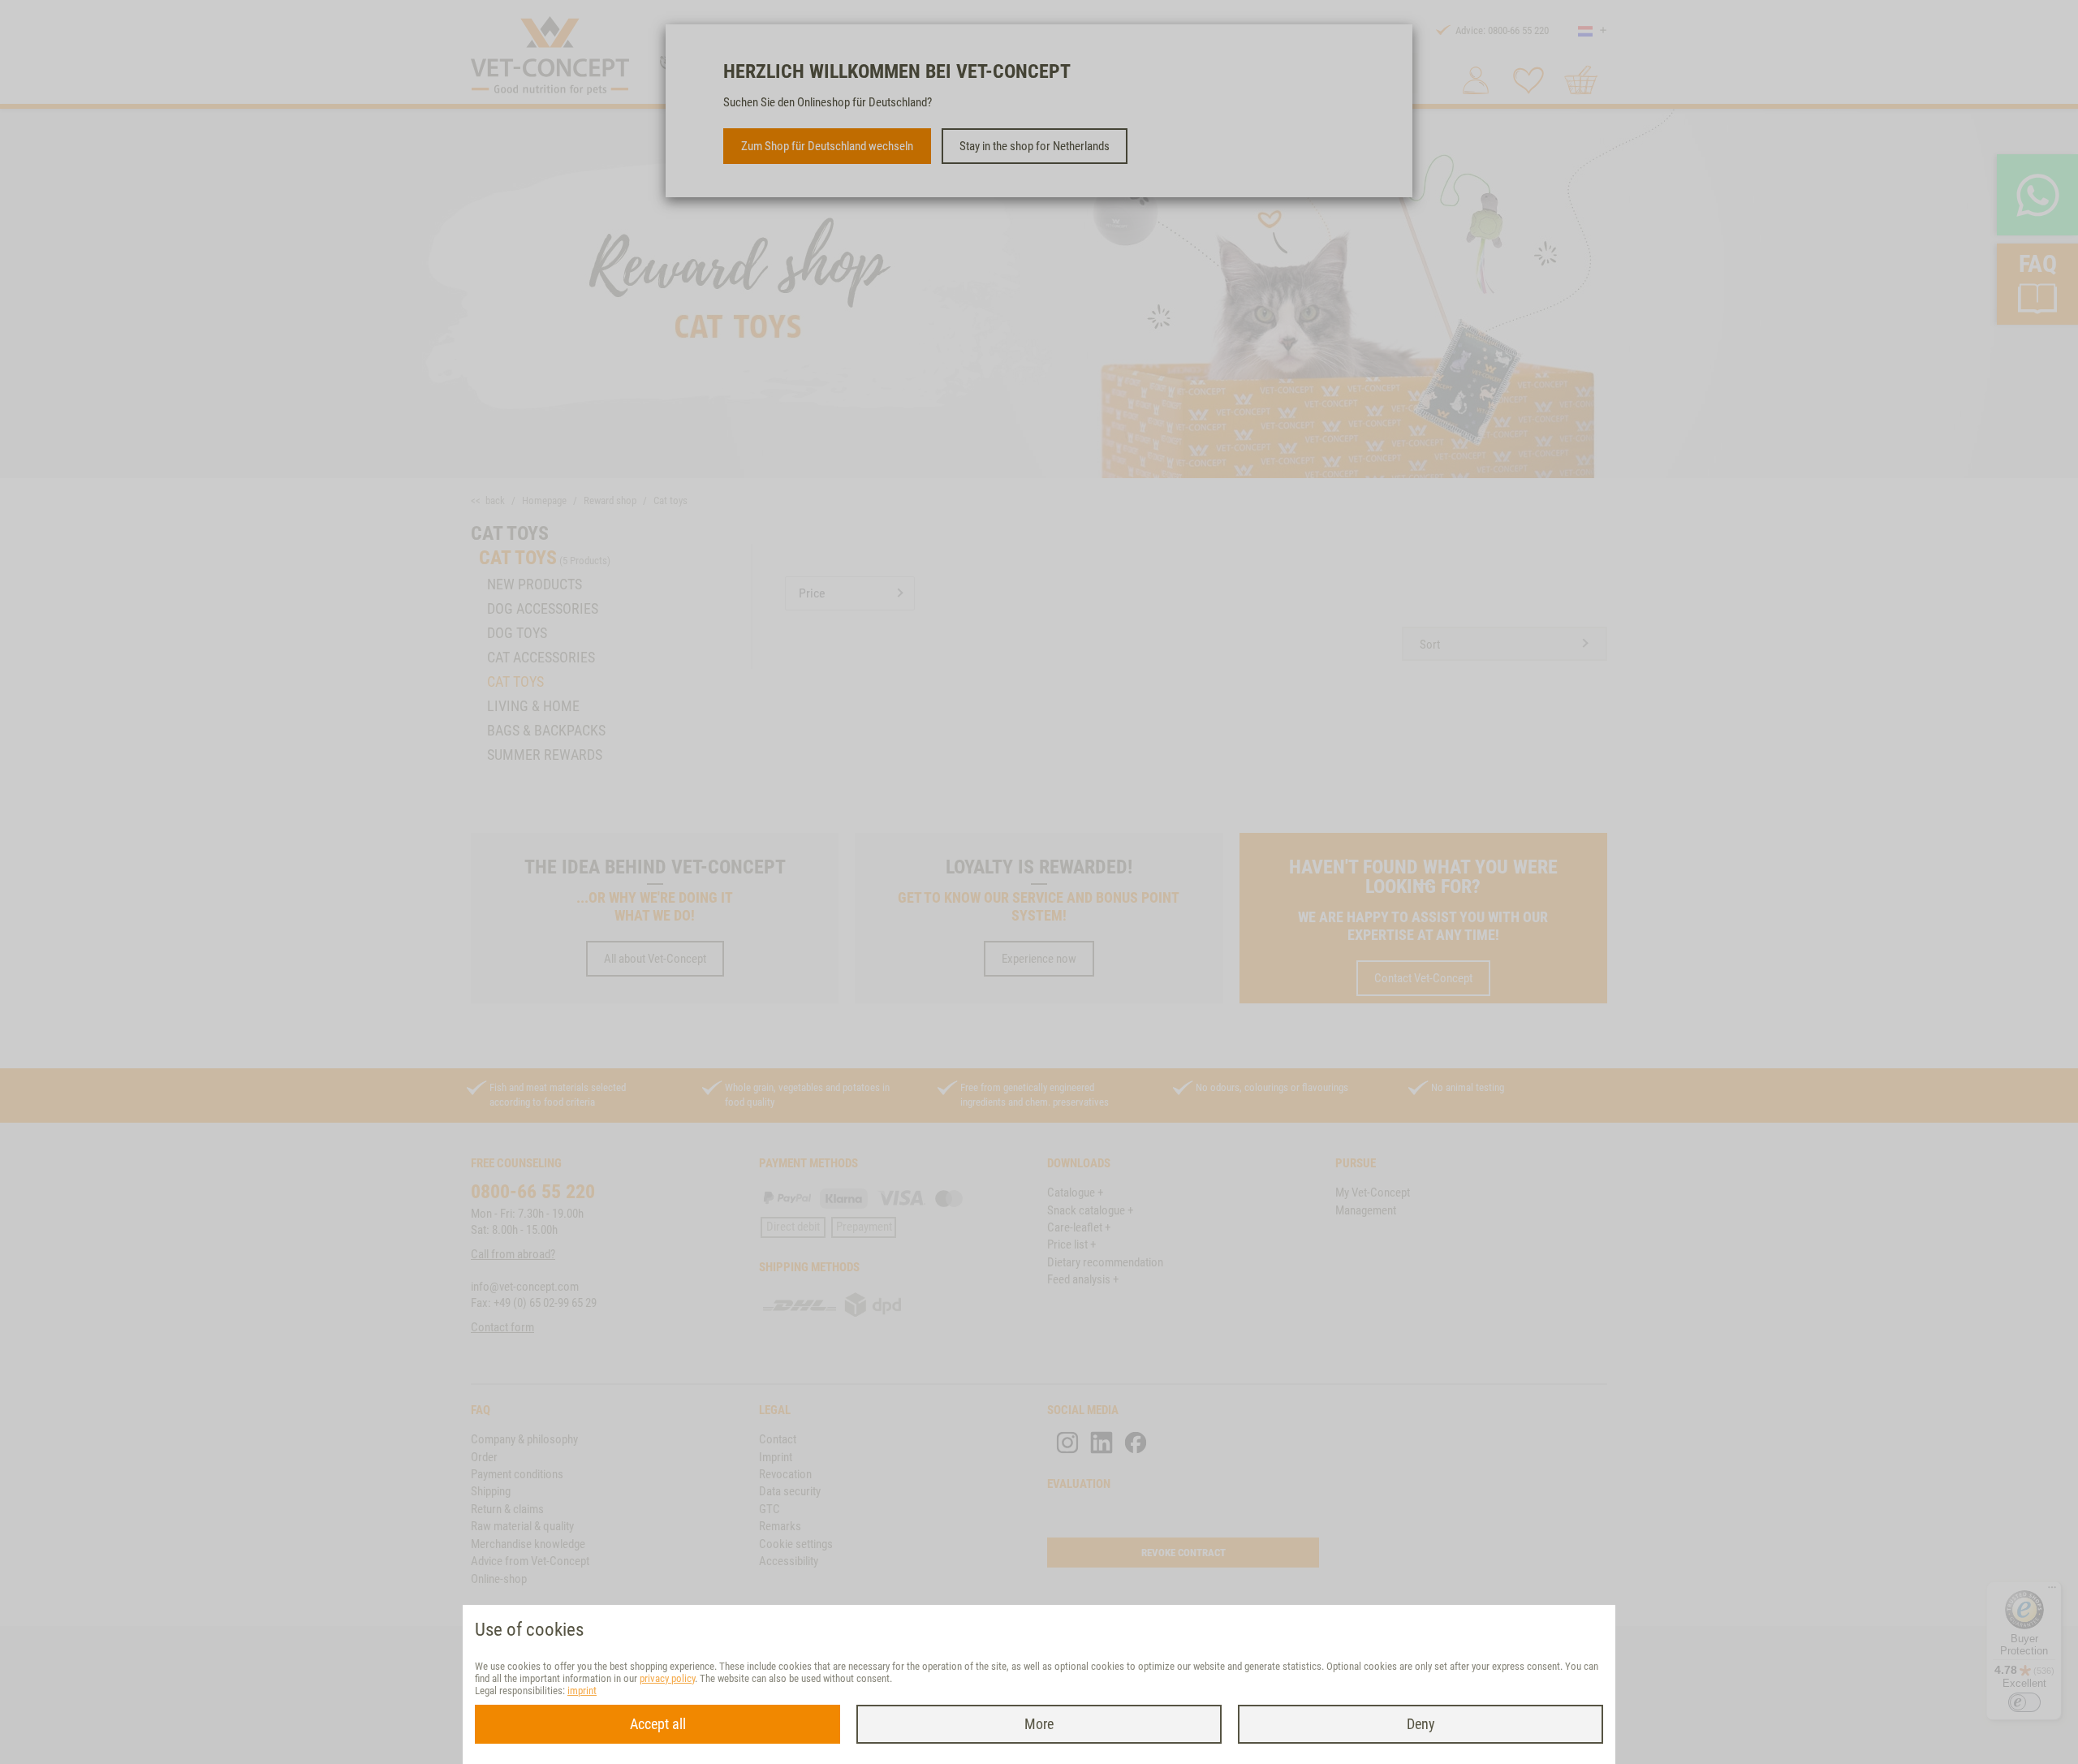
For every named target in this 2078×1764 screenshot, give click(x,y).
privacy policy (667, 1678)
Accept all (658, 1724)
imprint (582, 1691)
